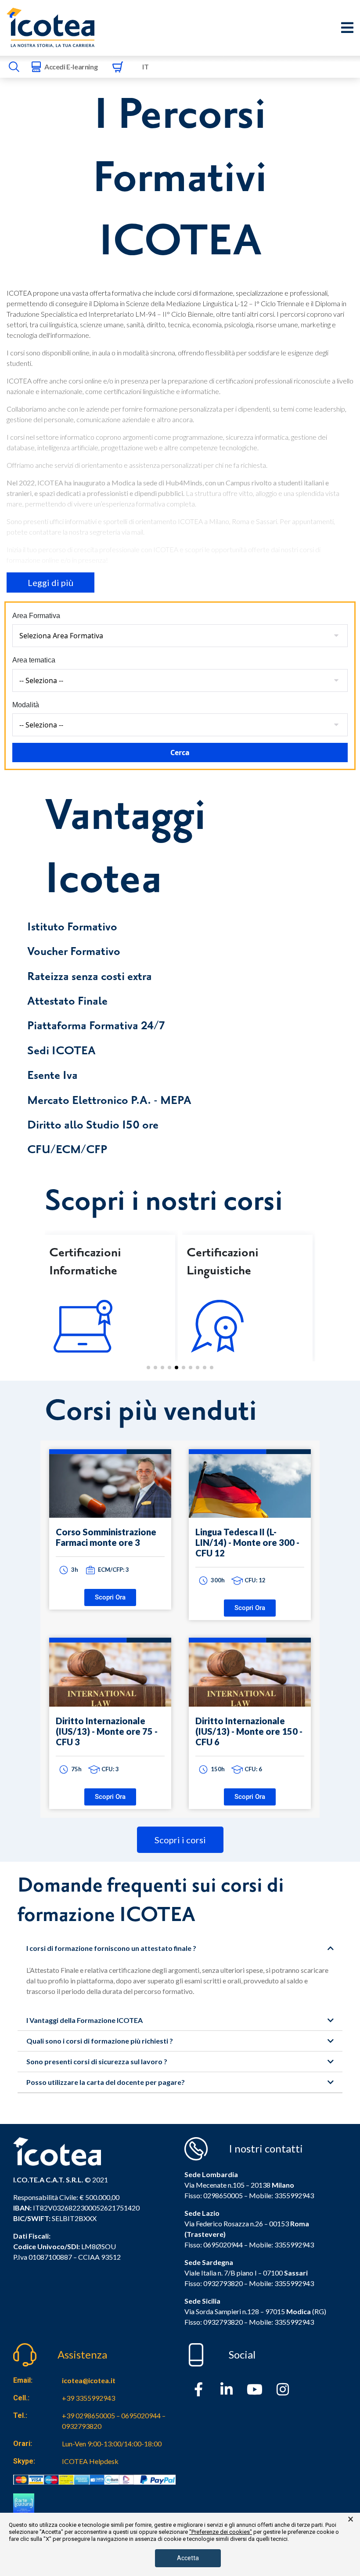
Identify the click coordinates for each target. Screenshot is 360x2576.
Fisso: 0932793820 (214, 2283)
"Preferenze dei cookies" (221, 2532)
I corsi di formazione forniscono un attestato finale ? (111, 1948)
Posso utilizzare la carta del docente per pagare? (106, 2082)
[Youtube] (255, 2389)
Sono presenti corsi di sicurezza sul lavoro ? (97, 2061)
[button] (148, 1368)
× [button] (351, 2519)
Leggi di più (50, 582)
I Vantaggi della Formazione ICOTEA (85, 2020)
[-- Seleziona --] (180, 680)
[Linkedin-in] (227, 2389)
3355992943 (294, 2195)
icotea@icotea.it (89, 2380)
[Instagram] (283, 2389)
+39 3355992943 (88, 2398)
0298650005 (223, 2195)
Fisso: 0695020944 (214, 2245)
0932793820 (223, 2322)
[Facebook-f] (198, 2389)
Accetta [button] (188, 2558)
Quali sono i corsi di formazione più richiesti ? (100, 2041)
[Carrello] (118, 67)
